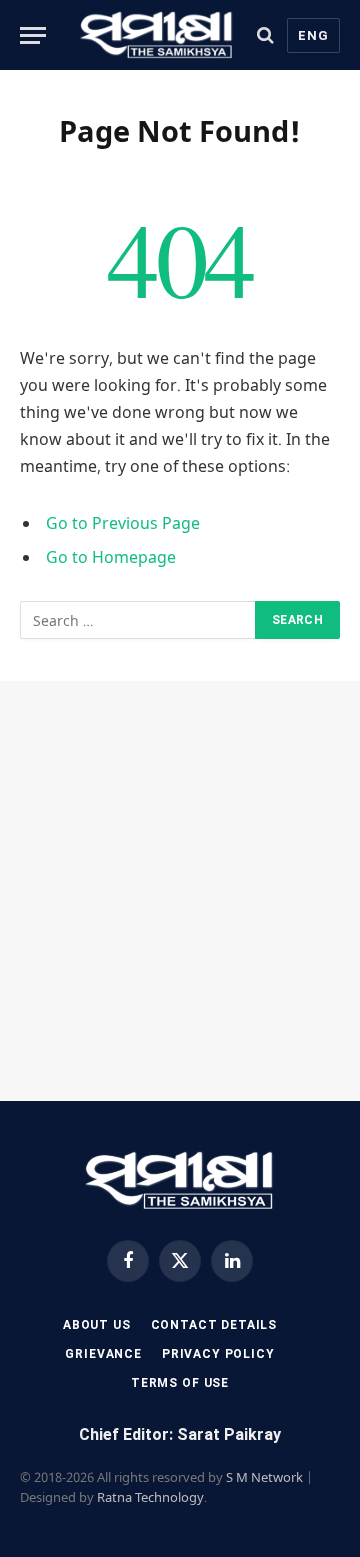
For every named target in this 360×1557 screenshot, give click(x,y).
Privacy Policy (218, 1354)
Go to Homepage (111, 557)
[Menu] (33, 35)
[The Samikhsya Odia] (157, 35)
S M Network (264, 1477)
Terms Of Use (180, 1383)
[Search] (265, 35)
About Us (97, 1325)
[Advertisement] (180, 891)
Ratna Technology (150, 1497)
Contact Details (214, 1325)
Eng (313, 35)
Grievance (103, 1354)
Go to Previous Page (123, 523)
